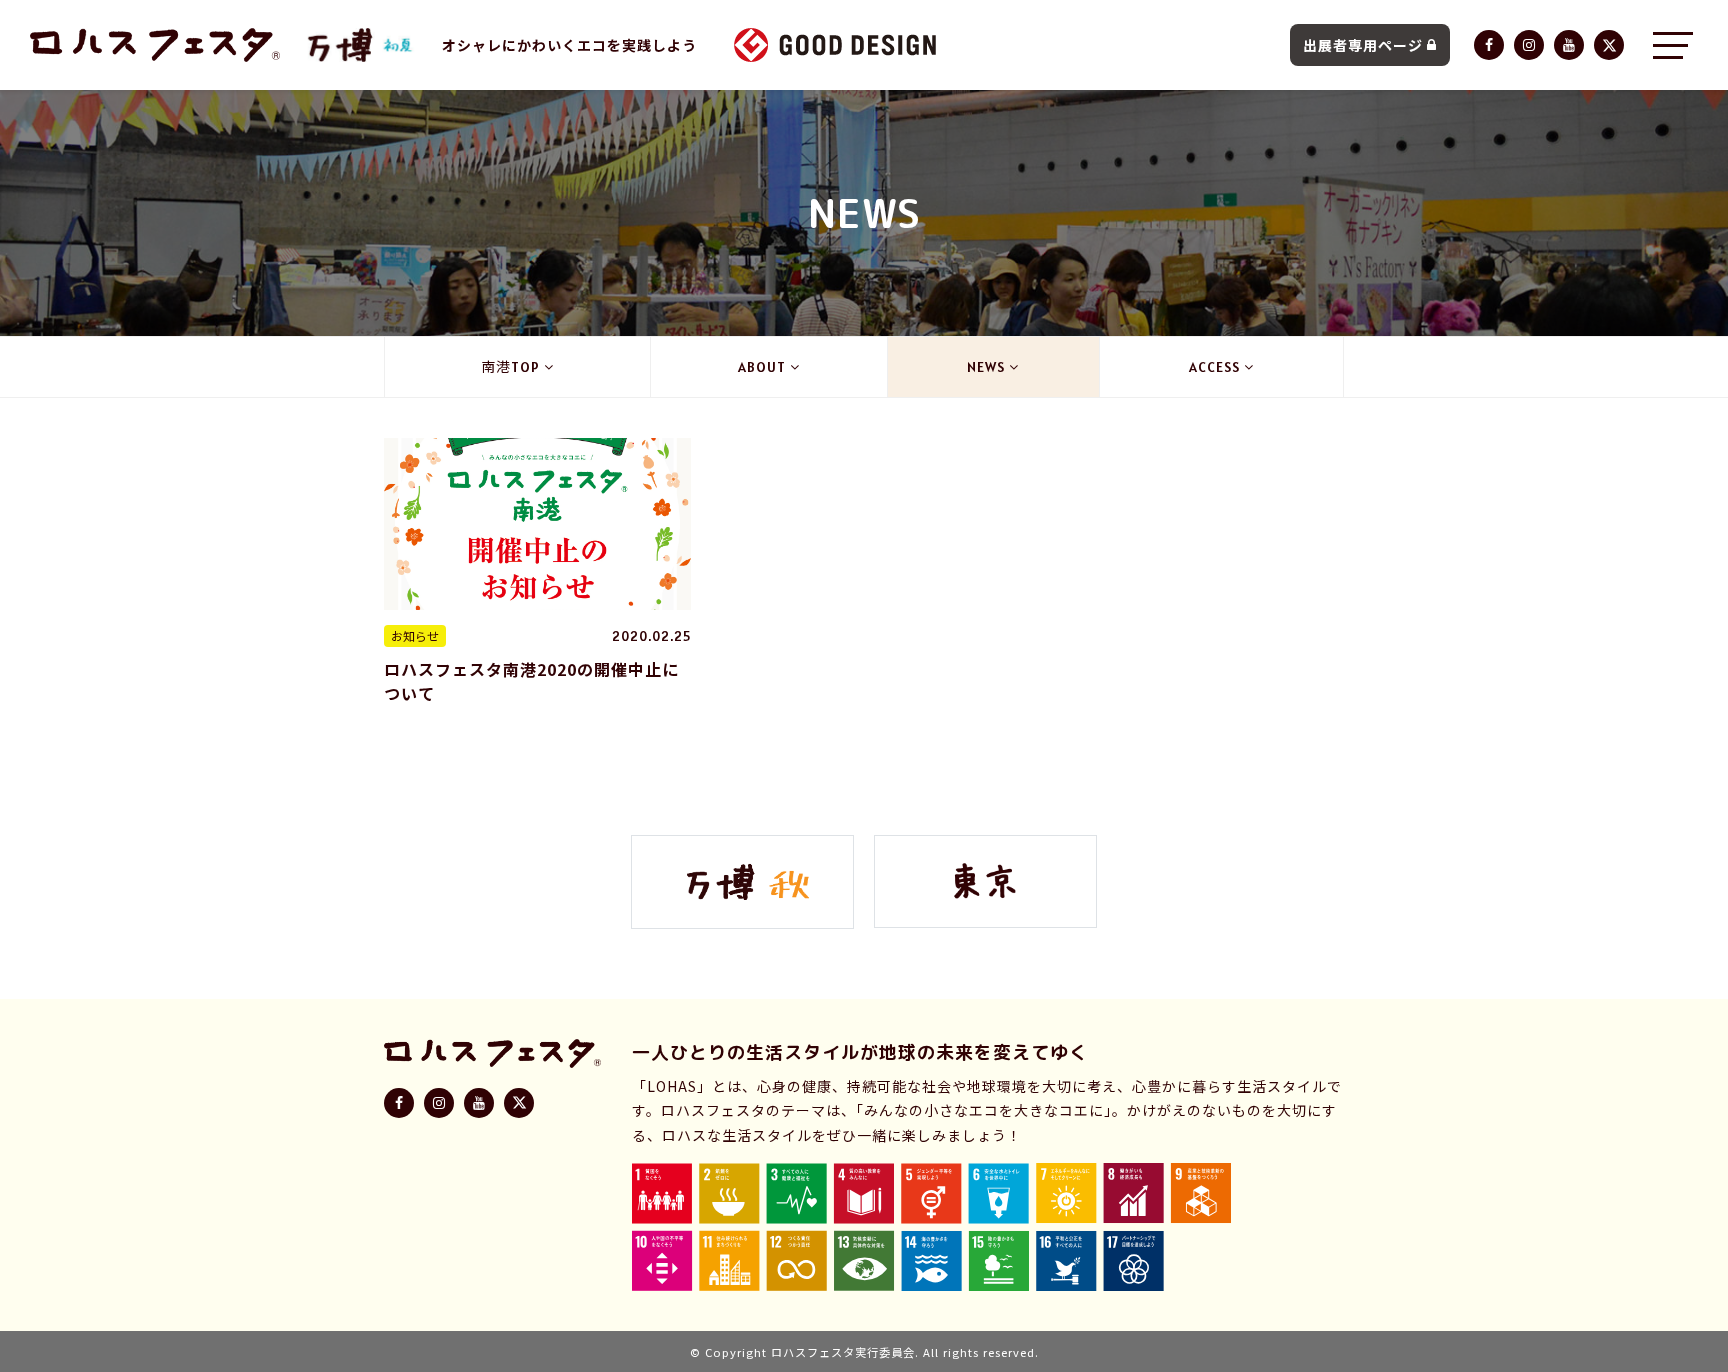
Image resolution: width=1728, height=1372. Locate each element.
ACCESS (1214, 367)
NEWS (986, 367)
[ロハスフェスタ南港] (361, 45)
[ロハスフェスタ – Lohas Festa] (155, 45)
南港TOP (510, 367)
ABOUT (762, 367)
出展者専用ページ (1363, 45)
